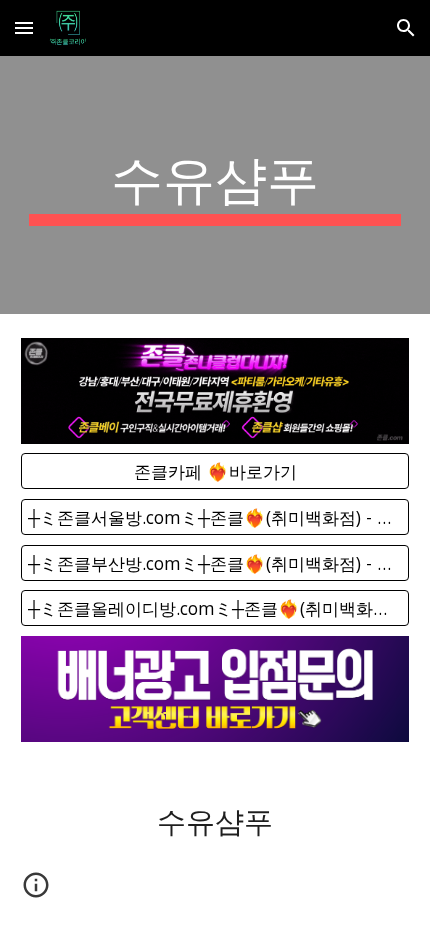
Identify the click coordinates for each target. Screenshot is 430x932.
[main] (215, 185)
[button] (24, 27)
